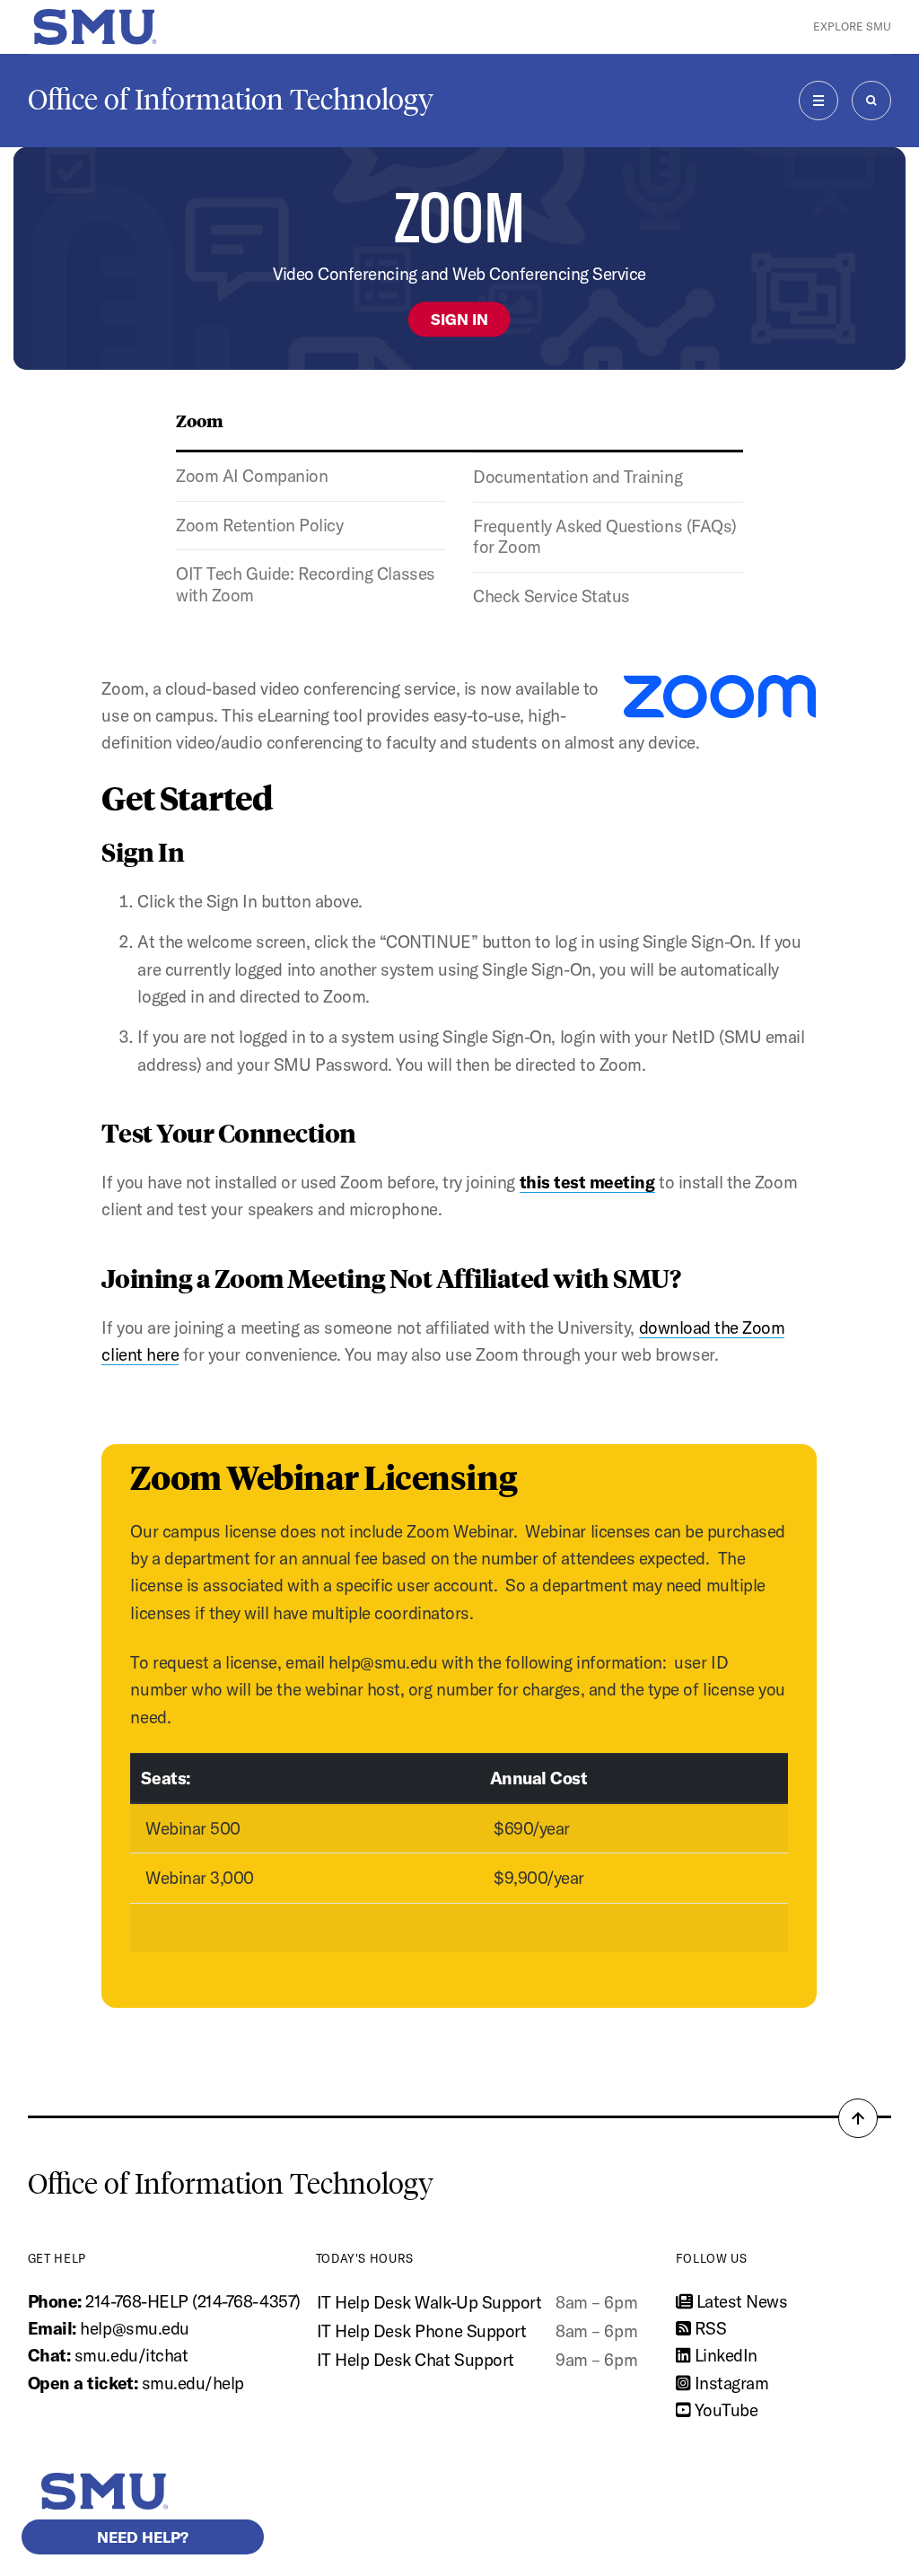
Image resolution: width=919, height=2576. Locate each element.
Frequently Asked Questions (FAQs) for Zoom (604, 537)
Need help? (143, 2537)
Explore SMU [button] (852, 26)
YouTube (724, 2410)
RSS (708, 2328)
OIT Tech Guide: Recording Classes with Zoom (305, 584)
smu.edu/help (193, 2383)
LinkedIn (724, 2355)
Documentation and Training (578, 477)
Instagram (729, 2383)
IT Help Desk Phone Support (422, 2331)
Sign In (459, 319)
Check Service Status (551, 596)
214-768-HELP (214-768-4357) (193, 2301)
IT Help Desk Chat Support (416, 2360)
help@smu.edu (134, 2328)
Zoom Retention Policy (259, 525)
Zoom (200, 420)
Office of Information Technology (231, 100)
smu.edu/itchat (131, 2355)
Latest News (740, 2301)
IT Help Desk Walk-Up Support (429, 2302)
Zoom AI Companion (252, 476)
